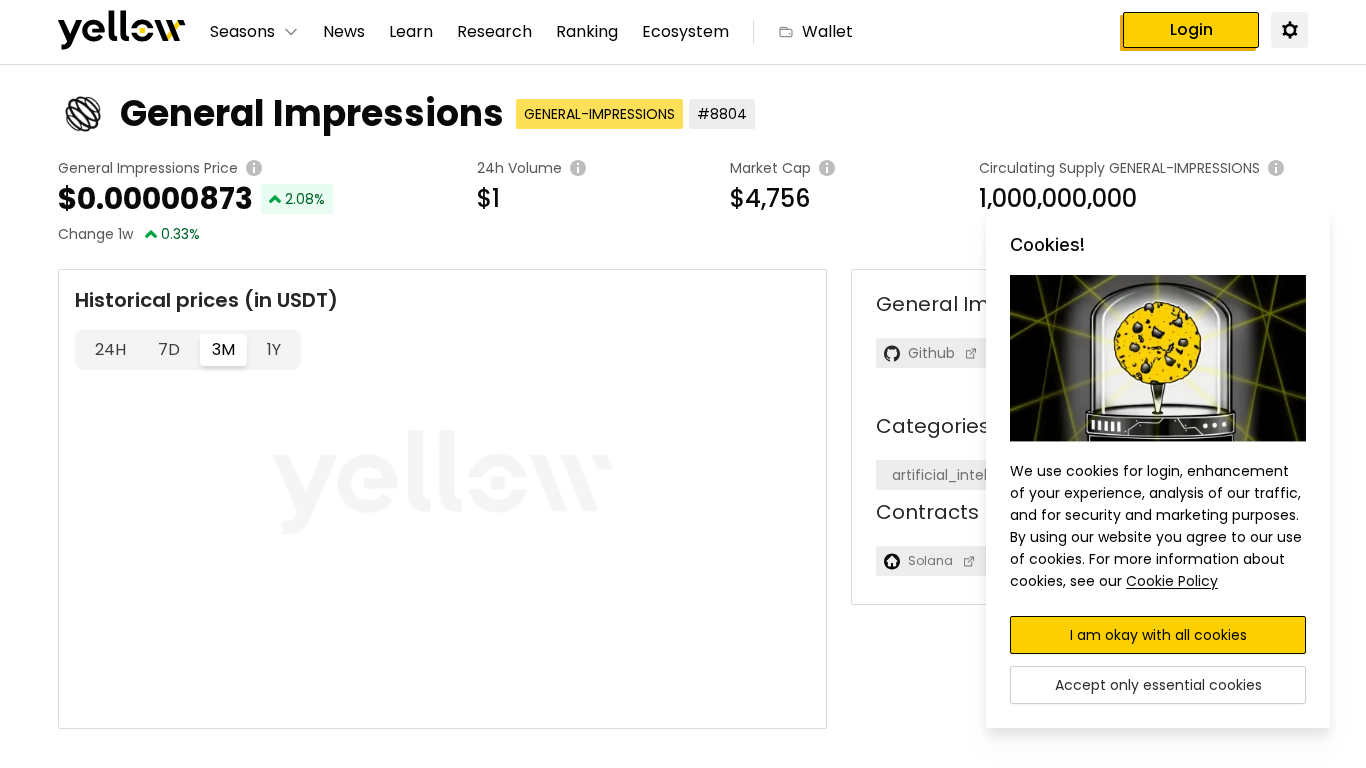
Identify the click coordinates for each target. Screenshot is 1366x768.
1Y (274, 349)
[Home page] (122, 32)
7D (169, 349)
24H (110, 349)
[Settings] (1289, 29)
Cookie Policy (1172, 581)
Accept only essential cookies (1158, 685)
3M (223, 349)
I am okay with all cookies (1158, 635)
